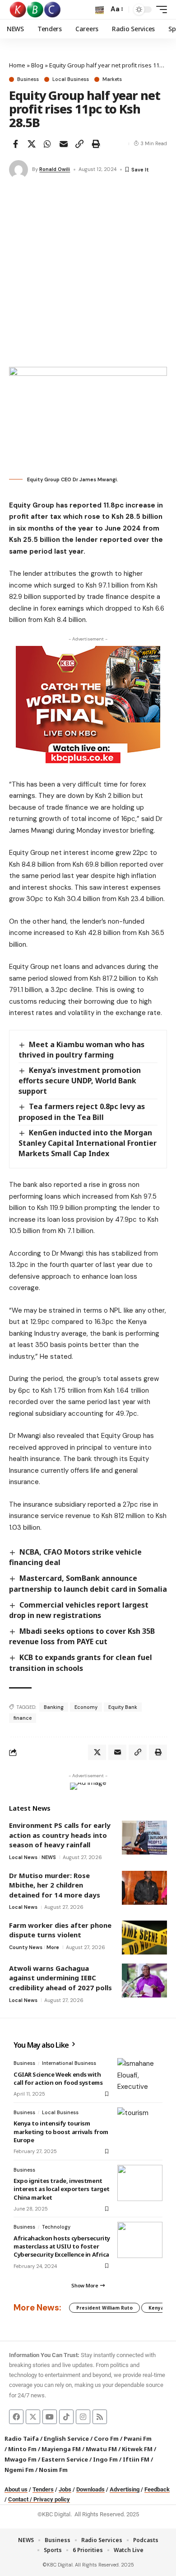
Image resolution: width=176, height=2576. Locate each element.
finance (23, 1718)
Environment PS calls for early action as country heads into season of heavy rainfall (60, 1835)
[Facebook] (16, 2417)
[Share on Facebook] (15, 144)
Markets (112, 79)
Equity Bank (123, 1707)
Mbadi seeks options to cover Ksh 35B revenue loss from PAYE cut (82, 1636)
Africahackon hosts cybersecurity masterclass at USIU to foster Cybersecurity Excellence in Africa (62, 2246)
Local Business (71, 79)
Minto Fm (22, 2449)
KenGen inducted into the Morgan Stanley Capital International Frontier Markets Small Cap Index (88, 1143)
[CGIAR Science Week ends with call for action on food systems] (140, 2076)
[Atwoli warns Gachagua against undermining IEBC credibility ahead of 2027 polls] (144, 1981)
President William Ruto (104, 2308)
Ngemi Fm (19, 2470)
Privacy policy (52, 2499)
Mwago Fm (21, 2459)
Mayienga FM (61, 2449)
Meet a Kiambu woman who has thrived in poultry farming (81, 1050)
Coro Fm (106, 2438)
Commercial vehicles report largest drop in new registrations (79, 1610)
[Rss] (100, 2417)
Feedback (157, 2489)
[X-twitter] (33, 2417)
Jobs (65, 2489)
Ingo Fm (105, 2459)
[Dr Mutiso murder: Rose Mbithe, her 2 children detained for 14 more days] (144, 1888)
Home (17, 65)
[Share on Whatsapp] (47, 144)
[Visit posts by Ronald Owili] (19, 170)
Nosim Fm (53, 2470)
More (53, 1947)
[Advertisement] (88, 274)
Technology (56, 2227)
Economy (86, 1707)
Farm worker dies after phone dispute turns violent (60, 1930)
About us (16, 2489)
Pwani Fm (138, 2438)
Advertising (125, 2489)
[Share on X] (32, 144)
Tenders (43, 2489)
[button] (100, 10)
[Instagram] (83, 2417)
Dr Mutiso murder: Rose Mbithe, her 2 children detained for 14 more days (55, 1885)
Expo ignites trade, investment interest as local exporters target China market (62, 2189)
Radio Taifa (22, 2438)
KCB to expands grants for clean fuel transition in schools (81, 1663)
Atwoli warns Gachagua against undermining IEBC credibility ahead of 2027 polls (60, 1978)
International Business (69, 2063)
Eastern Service (65, 2459)
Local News (23, 1857)
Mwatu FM (101, 2449)
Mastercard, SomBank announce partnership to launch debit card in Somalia (88, 1583)
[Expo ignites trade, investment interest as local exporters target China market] (140, 2183)
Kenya (156, 2308)
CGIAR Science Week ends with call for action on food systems (58, 2078)
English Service (66, 2438)
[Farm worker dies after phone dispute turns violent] (144, 1938)
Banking (54, 1707)
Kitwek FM (137, 2449)
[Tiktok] (66, 2417)
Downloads (90, 2489)
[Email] (64, 144)
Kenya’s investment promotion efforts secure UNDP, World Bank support (80, 1081)
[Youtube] (50, 2417)
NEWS (49, 1857)
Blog (37, 65)
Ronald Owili (55, 169)
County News (26, 1947)
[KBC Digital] (35, 9)
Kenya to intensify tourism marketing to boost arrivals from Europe (61, 2131)
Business (28, 79)
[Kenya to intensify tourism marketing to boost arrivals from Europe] (140, 2125)
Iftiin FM (136, 2459)
